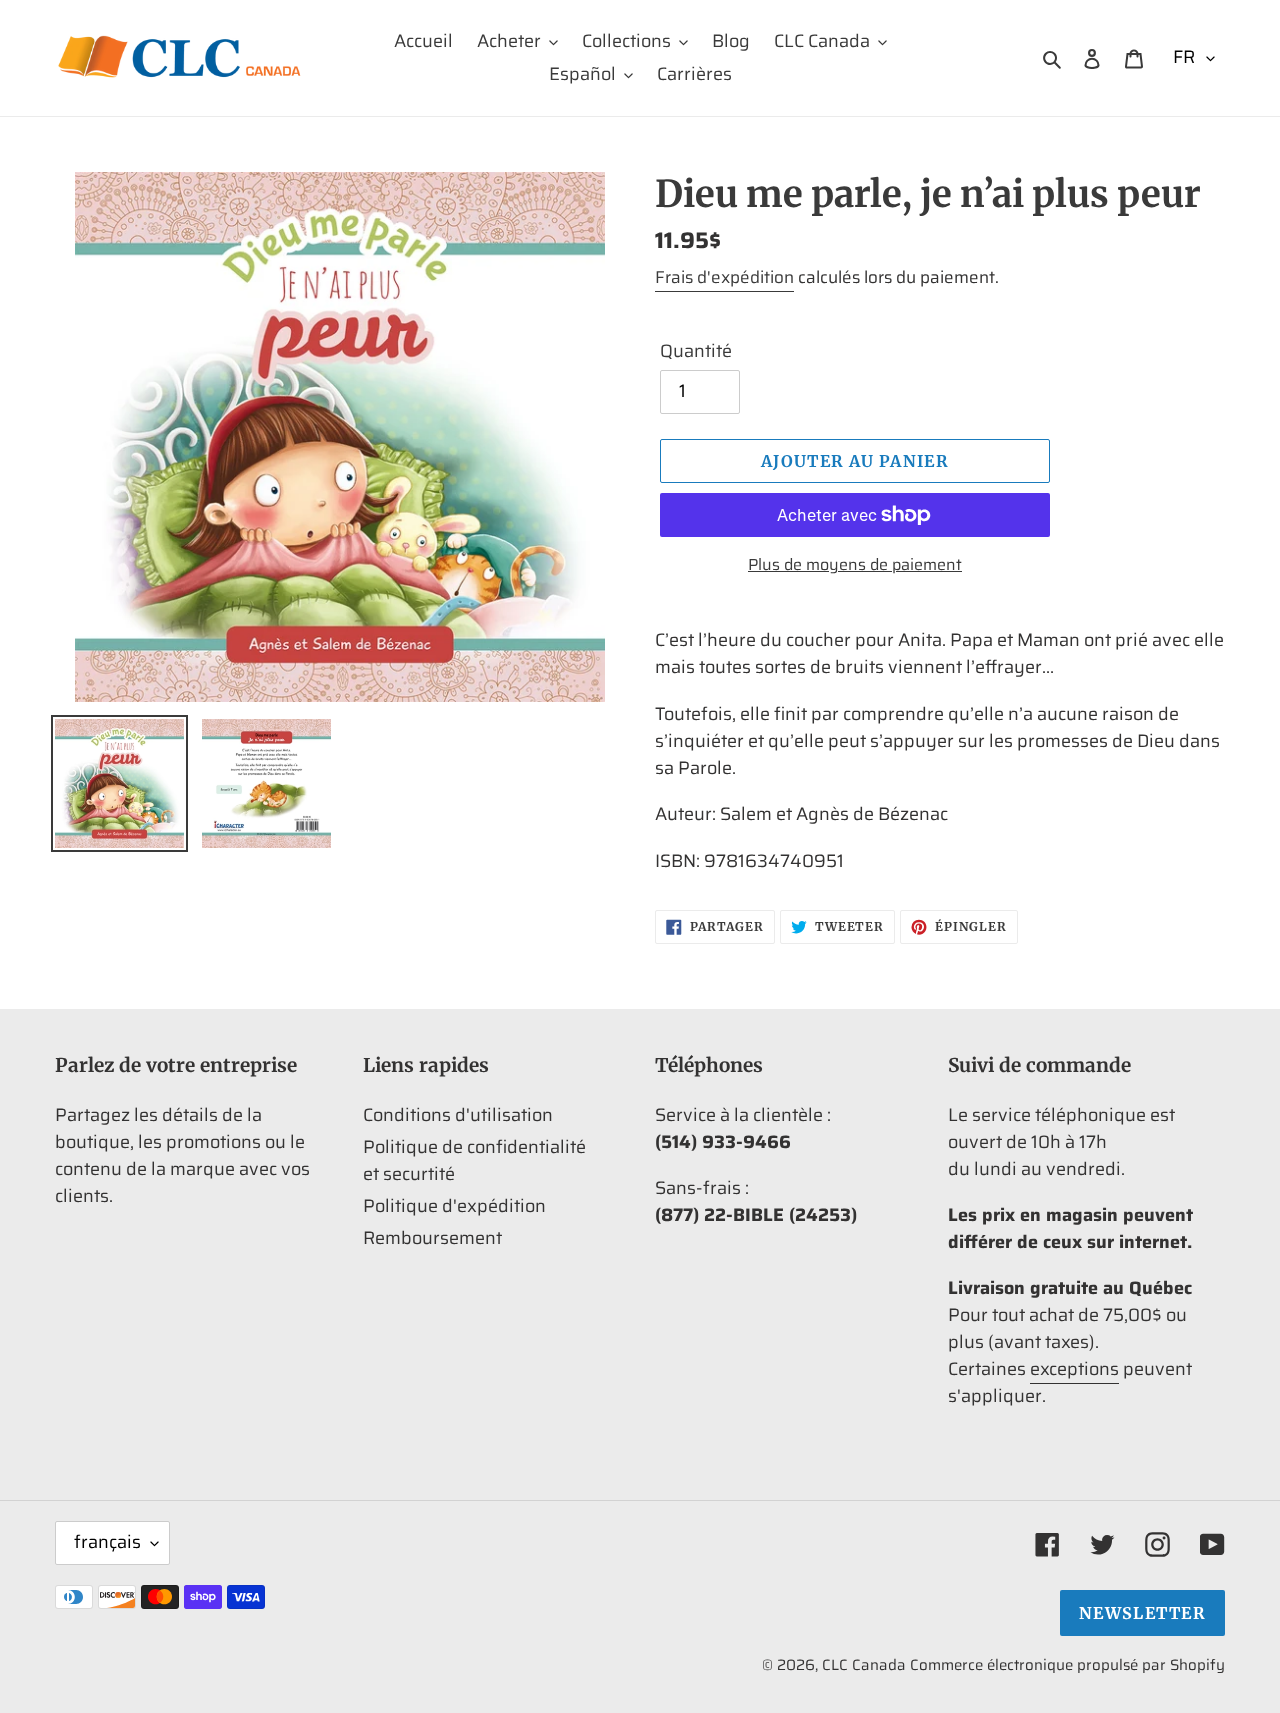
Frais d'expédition (724, 277)
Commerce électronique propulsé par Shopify (1067, 1665)
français (107, 1542)
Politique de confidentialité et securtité (474, 1160)
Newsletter (1142, 1613)
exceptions (1074, 1369)
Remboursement (432, 1238)
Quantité (696, 351)
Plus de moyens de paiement (855, 565)
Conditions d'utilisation (458, 1115)
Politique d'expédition (454, 1206)
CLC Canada (864, 1665)
